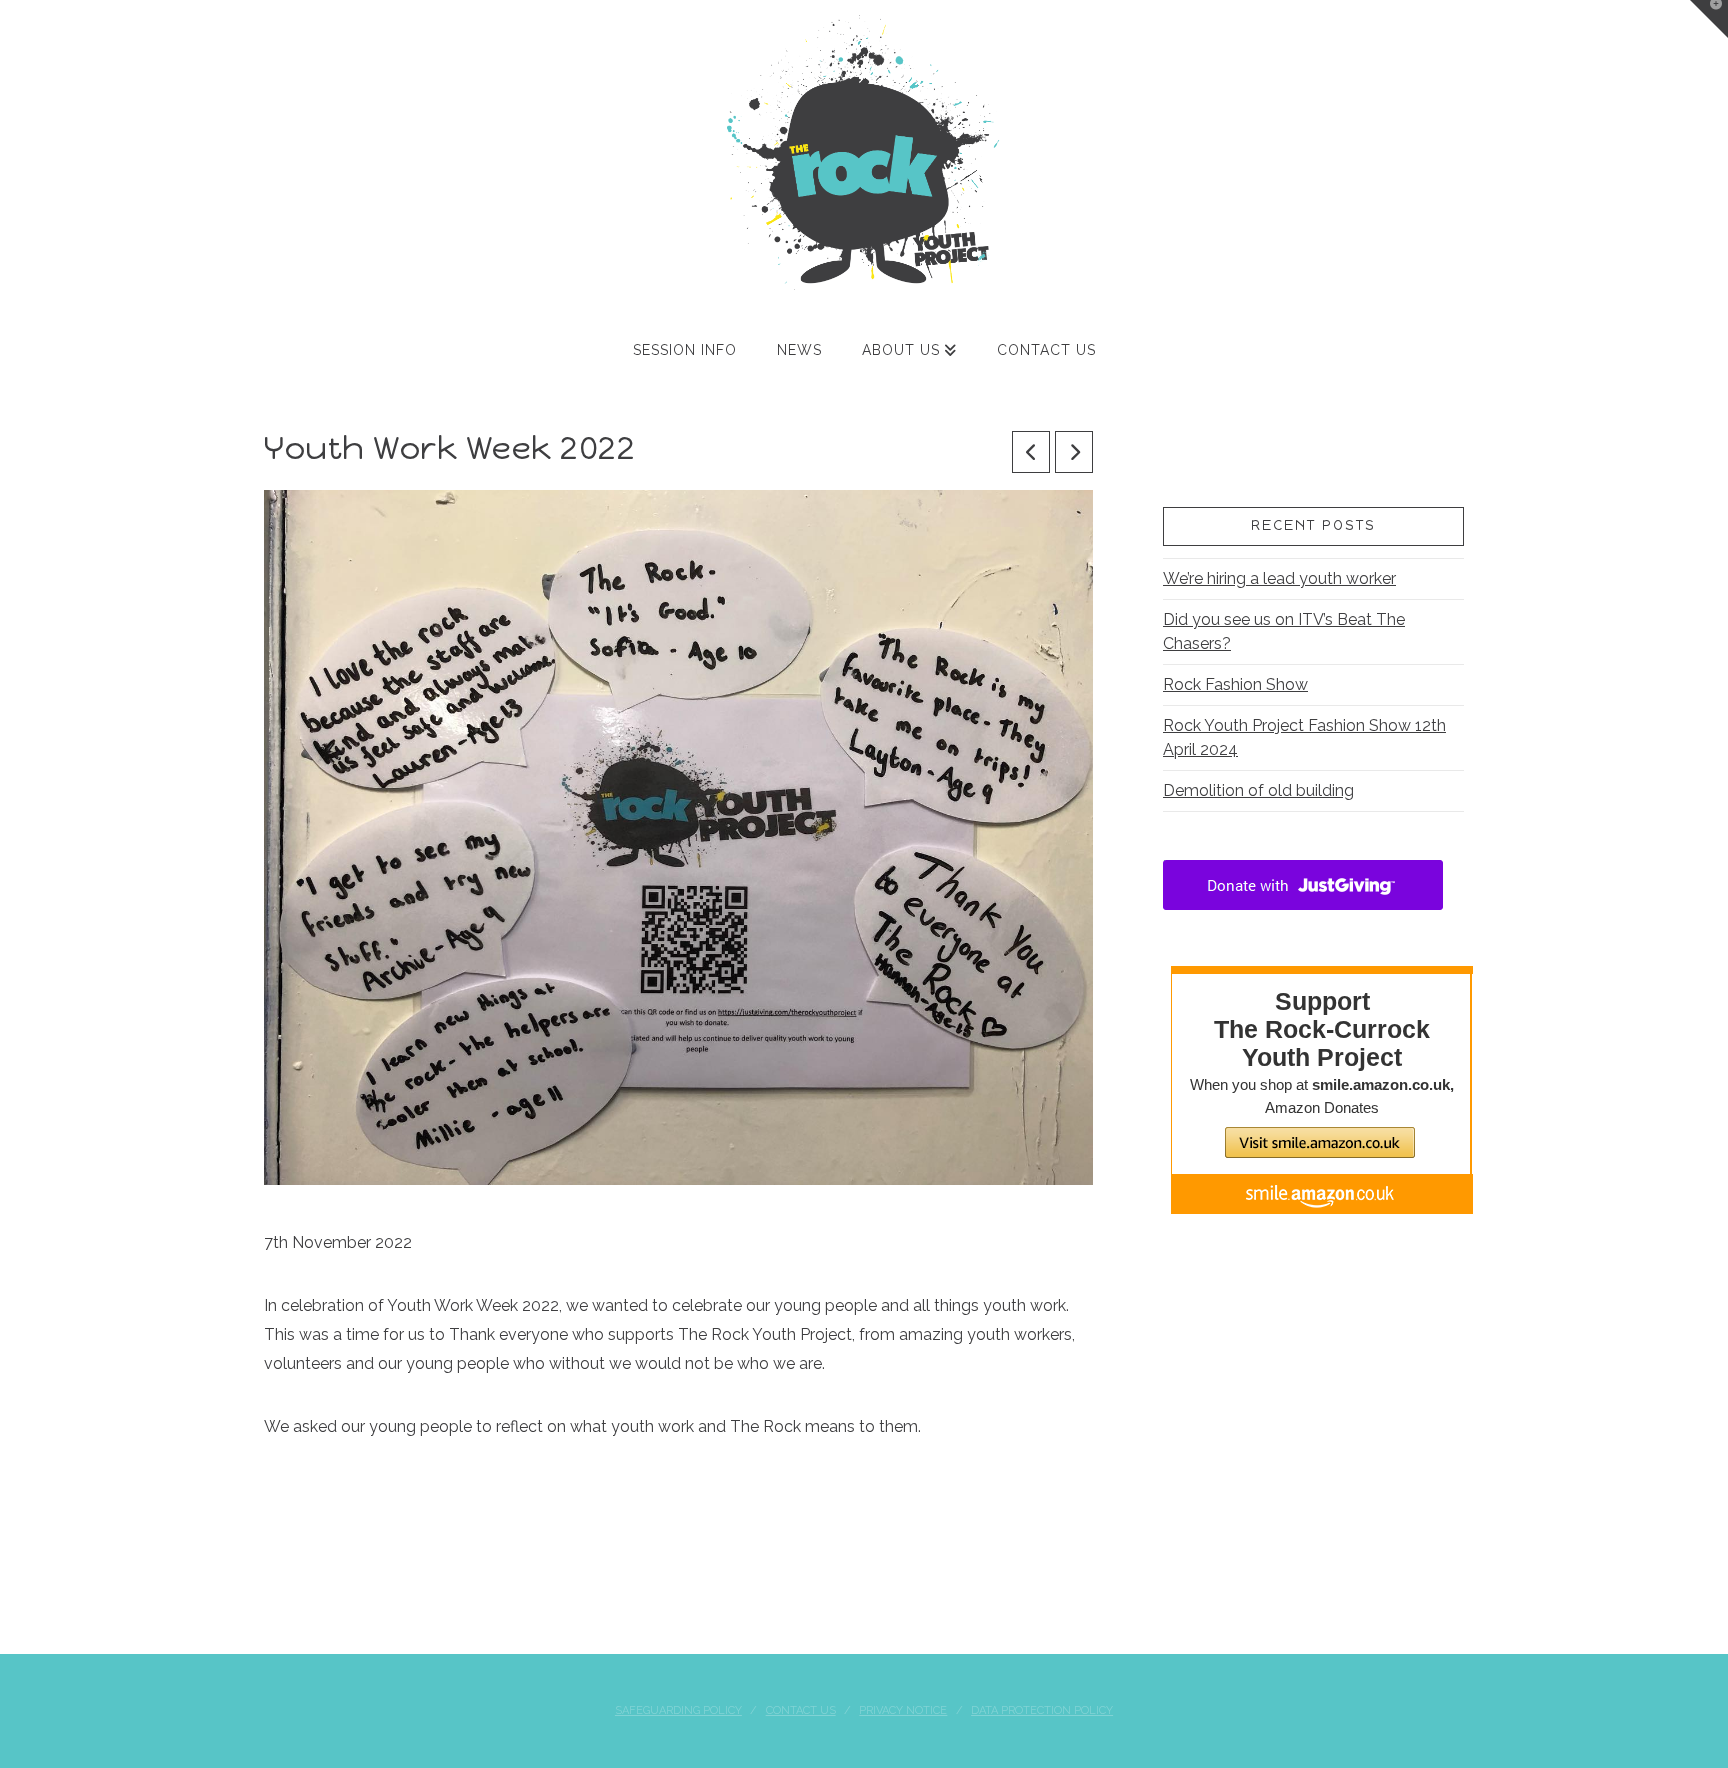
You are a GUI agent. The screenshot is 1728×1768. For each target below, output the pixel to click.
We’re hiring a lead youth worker (1279, 578)
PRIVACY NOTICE (903, 1710)
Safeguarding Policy (678, 1710)
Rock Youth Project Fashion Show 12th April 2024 (1304, 737)
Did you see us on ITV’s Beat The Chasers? (1284, 631)
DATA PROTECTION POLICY (1042, 1710)
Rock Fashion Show (1235, 684)
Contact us (801, 1710)
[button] (1709, 19)
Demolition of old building (1258, 790)
